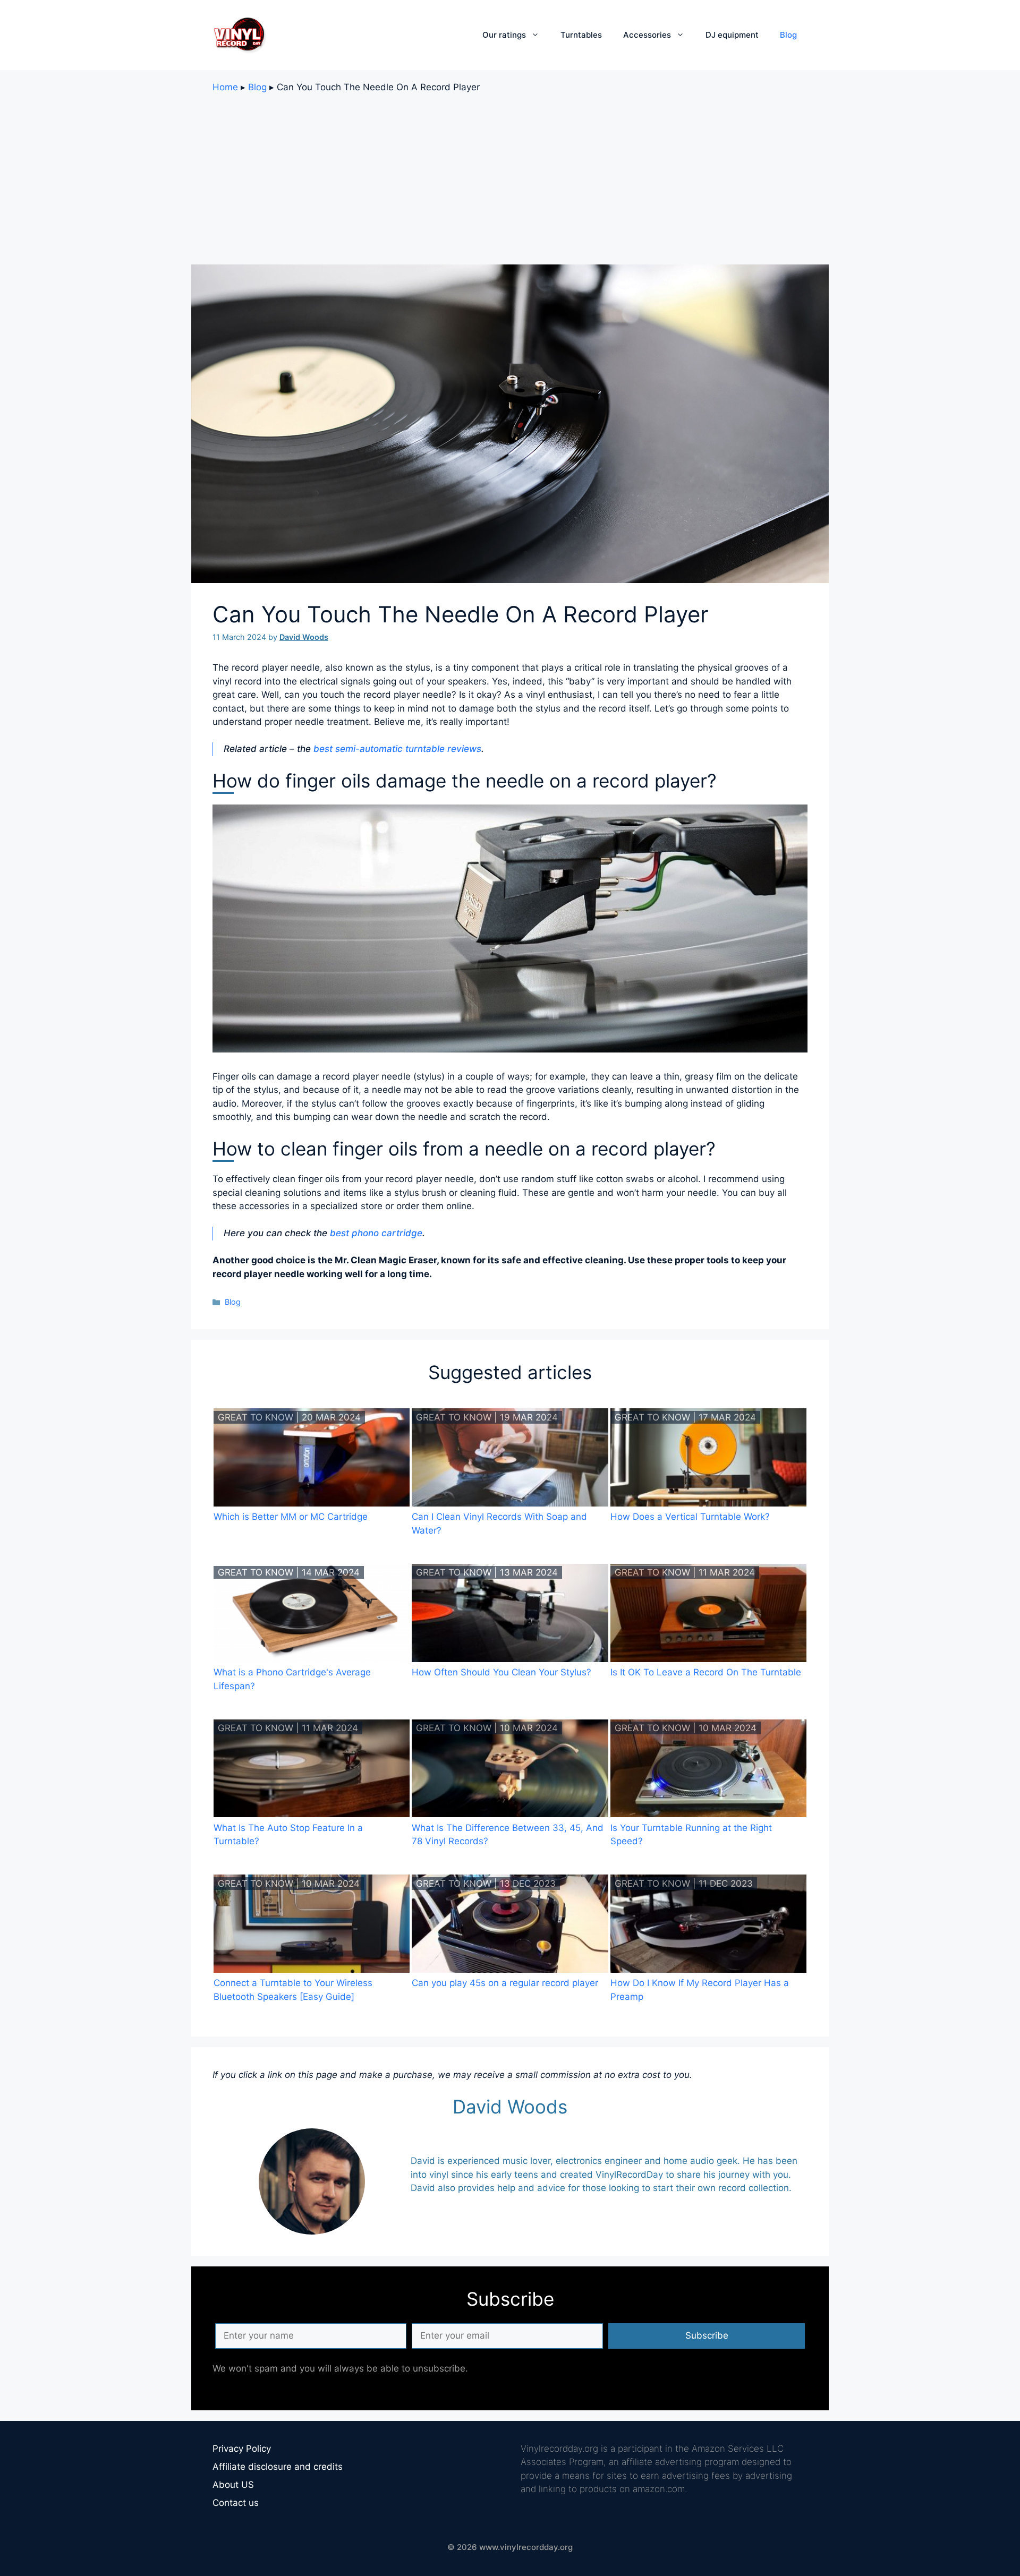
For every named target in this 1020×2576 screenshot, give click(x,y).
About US (233, 2485)
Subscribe (707, 2335)
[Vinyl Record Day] (239, 35)
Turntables (581, 35)
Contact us (236, 2503)
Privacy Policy (242, 2449)
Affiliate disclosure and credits (278, 2467)
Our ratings (504, 35)
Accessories (647, 35)
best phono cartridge (376, 1233)
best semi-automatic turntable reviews (397, 749)
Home (225, 87)
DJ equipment (732, 35)
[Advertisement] (510, 179)
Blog (788, 35)
